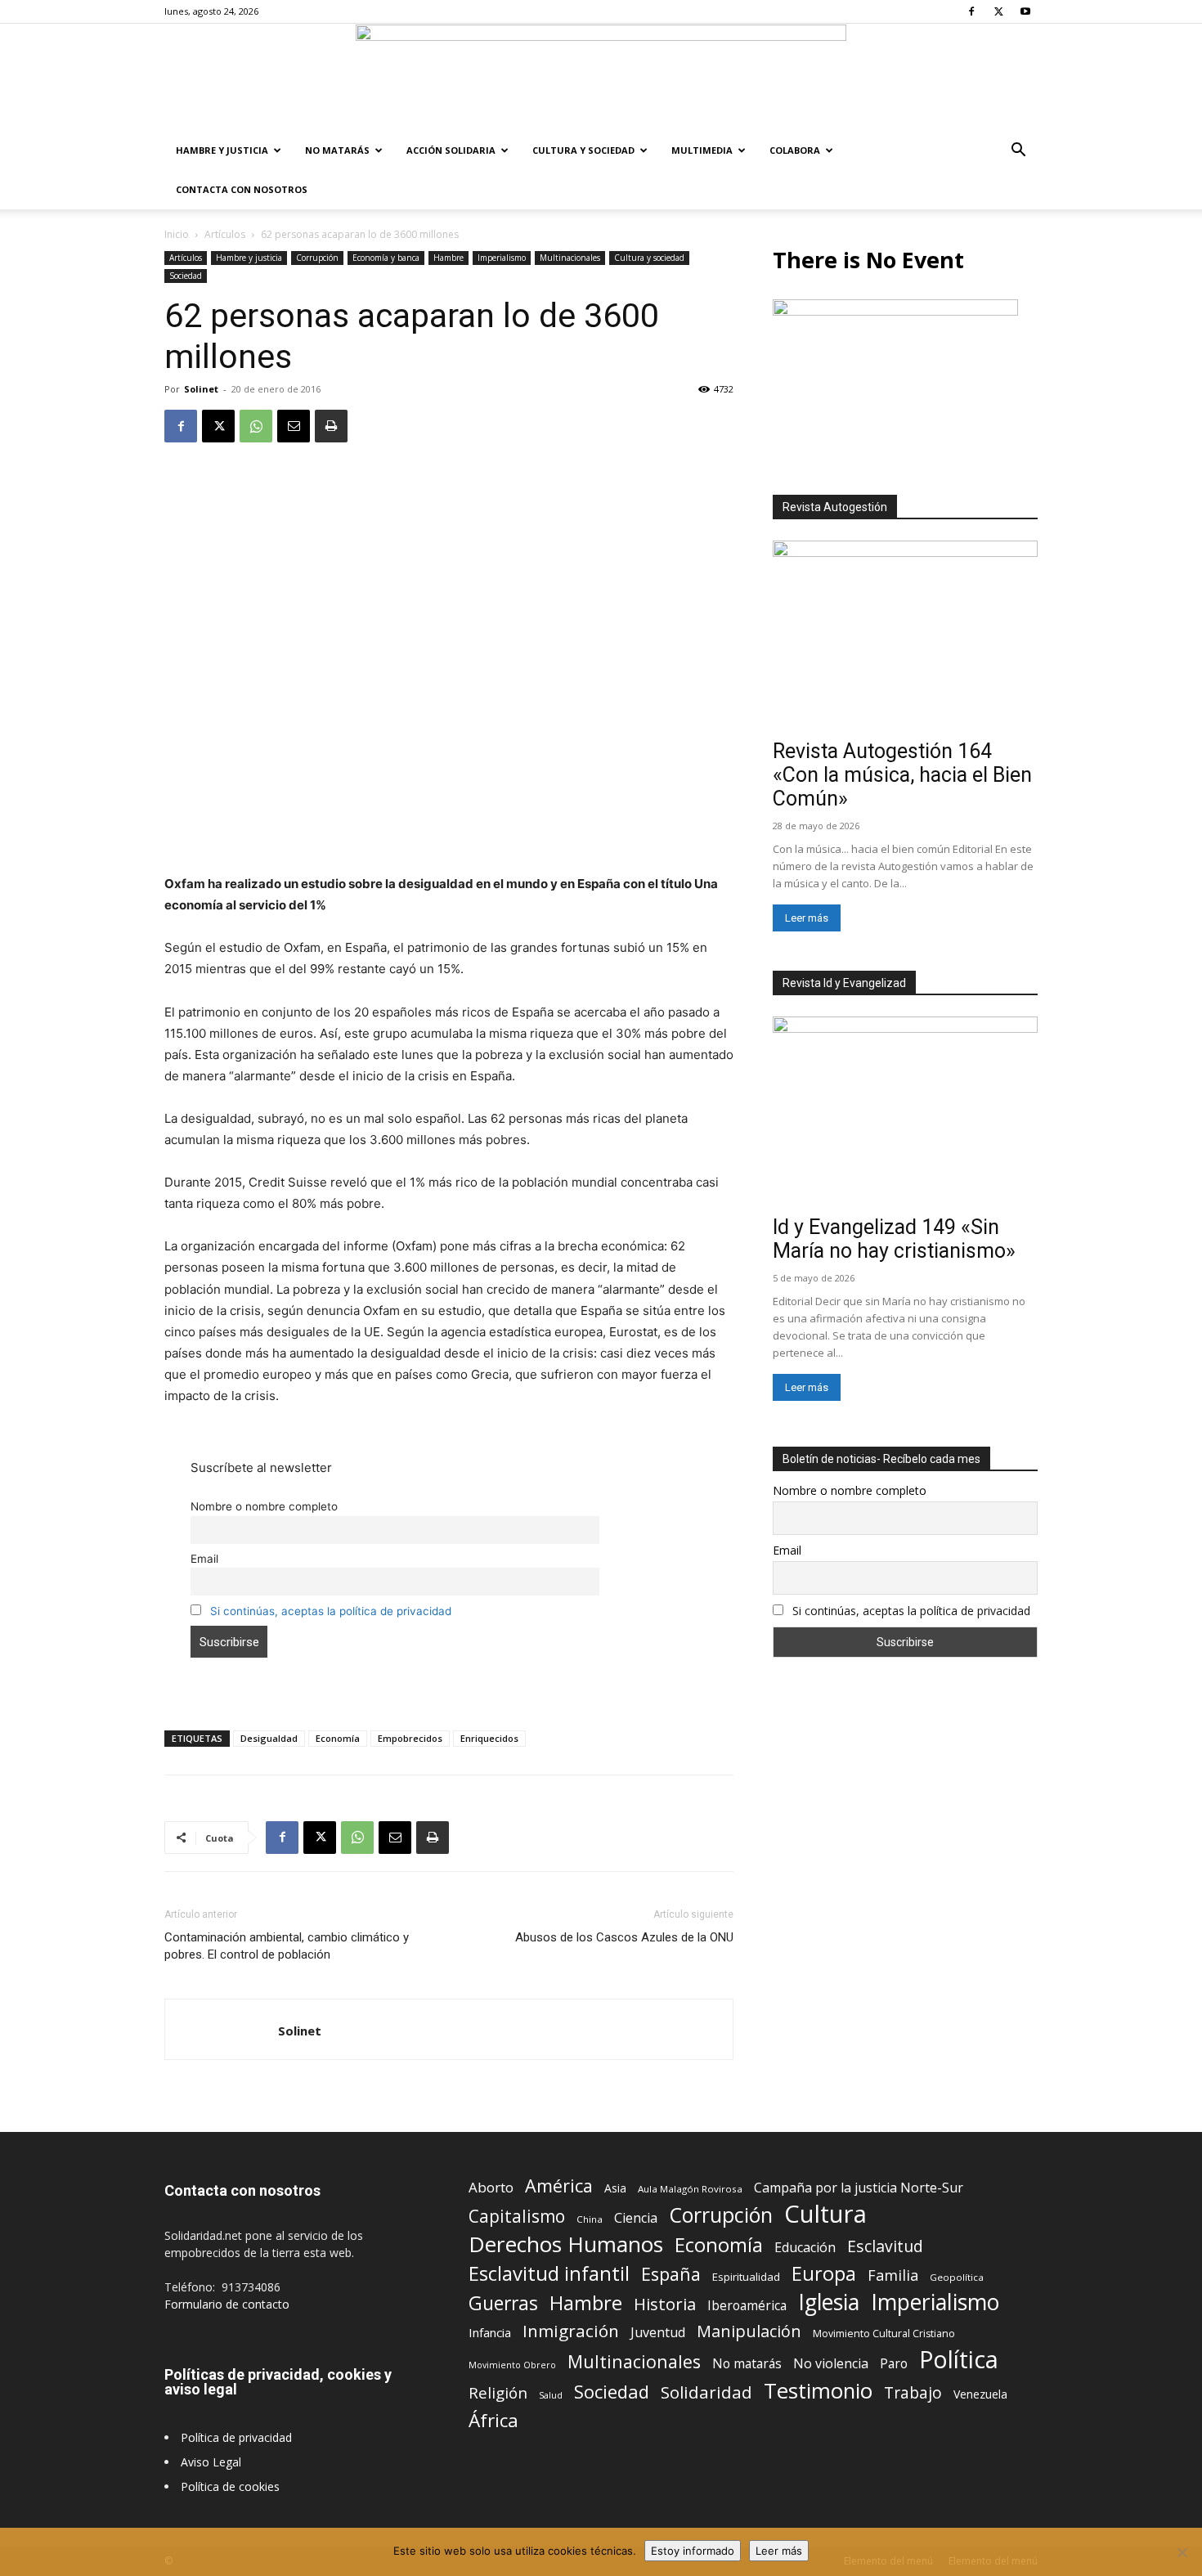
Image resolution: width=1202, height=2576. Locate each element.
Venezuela (980, 2394)
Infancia (490, 2332)
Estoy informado (693, 2551)
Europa (824, 2274)
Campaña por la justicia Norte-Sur (859, 2188)
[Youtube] (1025, 11)
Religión (498, 2392)
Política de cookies (230, 2486)
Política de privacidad (236, 2437)
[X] (998, 11)
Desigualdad (269, 1738)
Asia (615, 2188)
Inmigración (571, 2331)
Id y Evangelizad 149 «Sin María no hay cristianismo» (894, 1239)
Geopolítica (957, 2277)
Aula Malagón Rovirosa (690, 2189)
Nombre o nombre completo (264, 1506)
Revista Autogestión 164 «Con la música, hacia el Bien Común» (902, 775)
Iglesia (829, 2302)
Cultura (825, 2214)
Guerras (503, 2303)
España (671, 2274)
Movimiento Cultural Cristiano (884, 2334)
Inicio (177, 234)
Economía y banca (386, 258)
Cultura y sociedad (583, 150)
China (590, 2219)
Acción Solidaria (451, 150)
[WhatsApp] (256, 426)
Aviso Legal (211, 2462)
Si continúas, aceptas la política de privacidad (331, 1611)
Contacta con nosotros (242, 189)
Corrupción (317, 258)
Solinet (201, 389)
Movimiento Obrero (512, 2365)
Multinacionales (570, 258)
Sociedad (186, 276)
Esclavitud (885, 2246)
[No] (1182, 2552)
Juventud (658, 2333)
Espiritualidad (746, 2277)
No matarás (747, 2364)
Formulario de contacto (227, 2304)
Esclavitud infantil (549, 2273)
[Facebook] (971, 11)
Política (959, 2359)
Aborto (491, 2187)
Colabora (795, 150)
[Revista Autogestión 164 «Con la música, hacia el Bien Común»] (905, 637)
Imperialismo (502, 258)
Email (204, 1559)
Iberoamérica (747, 2306)
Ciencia (636, 2218)
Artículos (225, 234)
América (559, 2186)
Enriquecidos (489, 1738)
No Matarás (337, 150)
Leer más (807, 918)
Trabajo (913, 2393)
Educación (805, 2248)
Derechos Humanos (566, 2244)
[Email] (294, 426)
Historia (665, 2304)
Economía (338, 1738)
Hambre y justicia (222, 150)
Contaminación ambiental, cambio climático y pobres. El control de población (287, 1946)
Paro (894, 2364)
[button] (1018, 152)
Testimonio (818, 2391)
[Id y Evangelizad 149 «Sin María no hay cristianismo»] (905, 1113)
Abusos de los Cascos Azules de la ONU (624, 1937)
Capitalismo (517, 2217)
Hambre (449, 258)
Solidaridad (706, 2392)
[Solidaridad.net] (601, 78)
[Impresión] (331, 426)
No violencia (831, 2364)
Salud (551, 2395)
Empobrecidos (410, 1738)
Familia (893, 2275)
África (493, 2420)
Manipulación (749, 2331)
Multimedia (702, 150)
